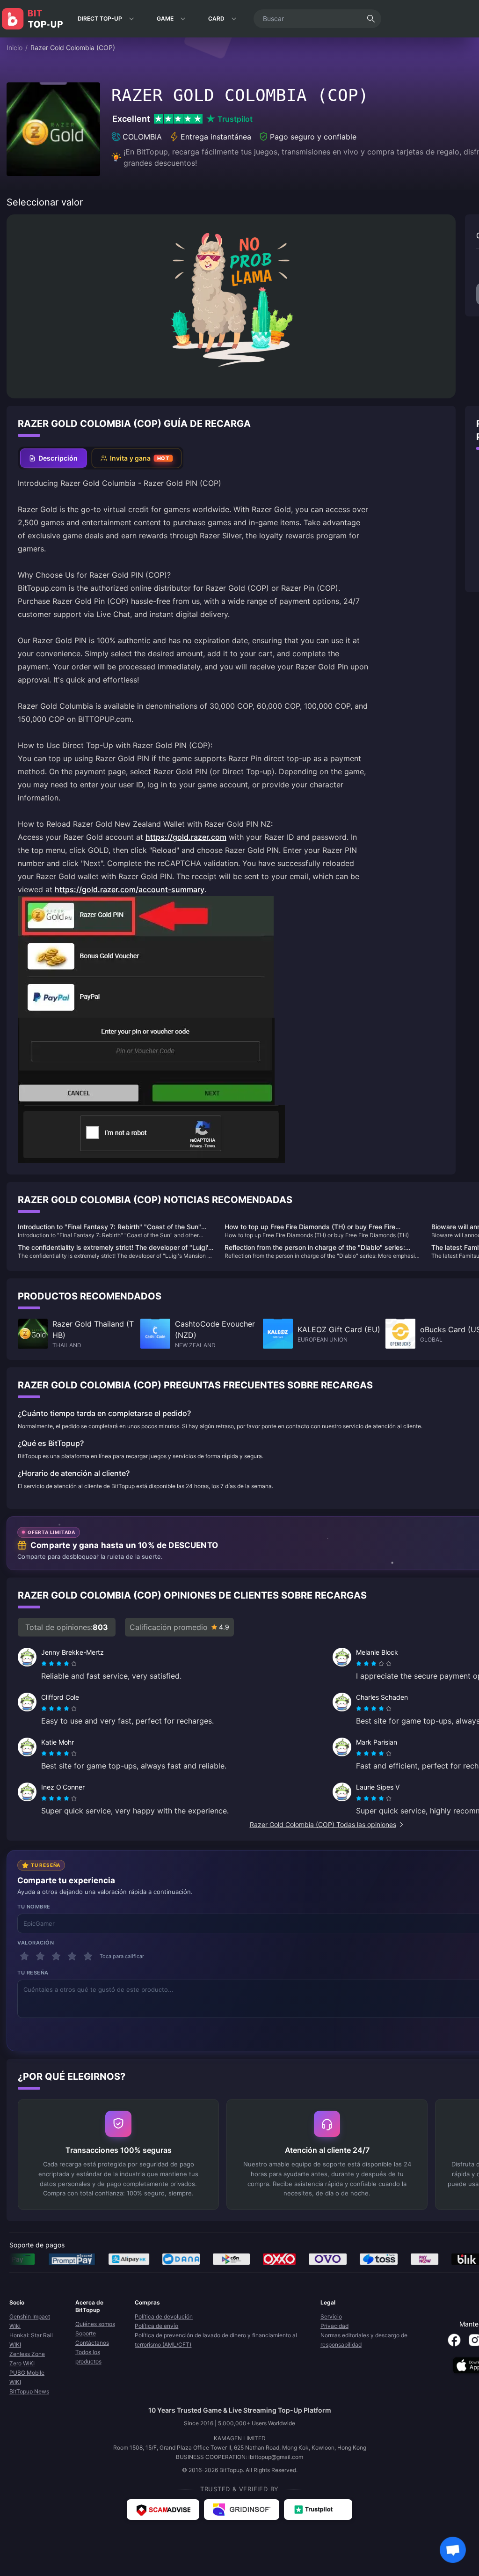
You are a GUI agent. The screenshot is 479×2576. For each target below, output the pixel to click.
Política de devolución (164, 2316)
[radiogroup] (59, 1664)
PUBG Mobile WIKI (27, 2377)
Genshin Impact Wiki (30, 2321)
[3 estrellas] (56, 1956)
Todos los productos (88, 2357)
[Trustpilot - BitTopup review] (318, 2510)
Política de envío (156, 2326)
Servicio (331, 2316)
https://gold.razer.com (186, 837)
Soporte (86, 2333)
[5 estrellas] (88, 1956)
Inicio (15, 48)
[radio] (45, 1664)
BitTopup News (29, 2391)
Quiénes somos (95, 2324)
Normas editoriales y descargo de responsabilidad (364, 2340)
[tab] (54, 458)
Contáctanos (92, 2343)
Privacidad (334, 2326)
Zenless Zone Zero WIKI (27, 2359)
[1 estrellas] (24, 1956)
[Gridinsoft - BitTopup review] (242, 2510)
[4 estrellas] (72, 1956)
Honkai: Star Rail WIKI (31, 2340)
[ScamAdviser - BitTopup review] (163, 2510)
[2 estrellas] (40, 1956)
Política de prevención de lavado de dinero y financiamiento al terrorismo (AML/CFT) (216, 2340)
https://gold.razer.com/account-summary (130, 889)
